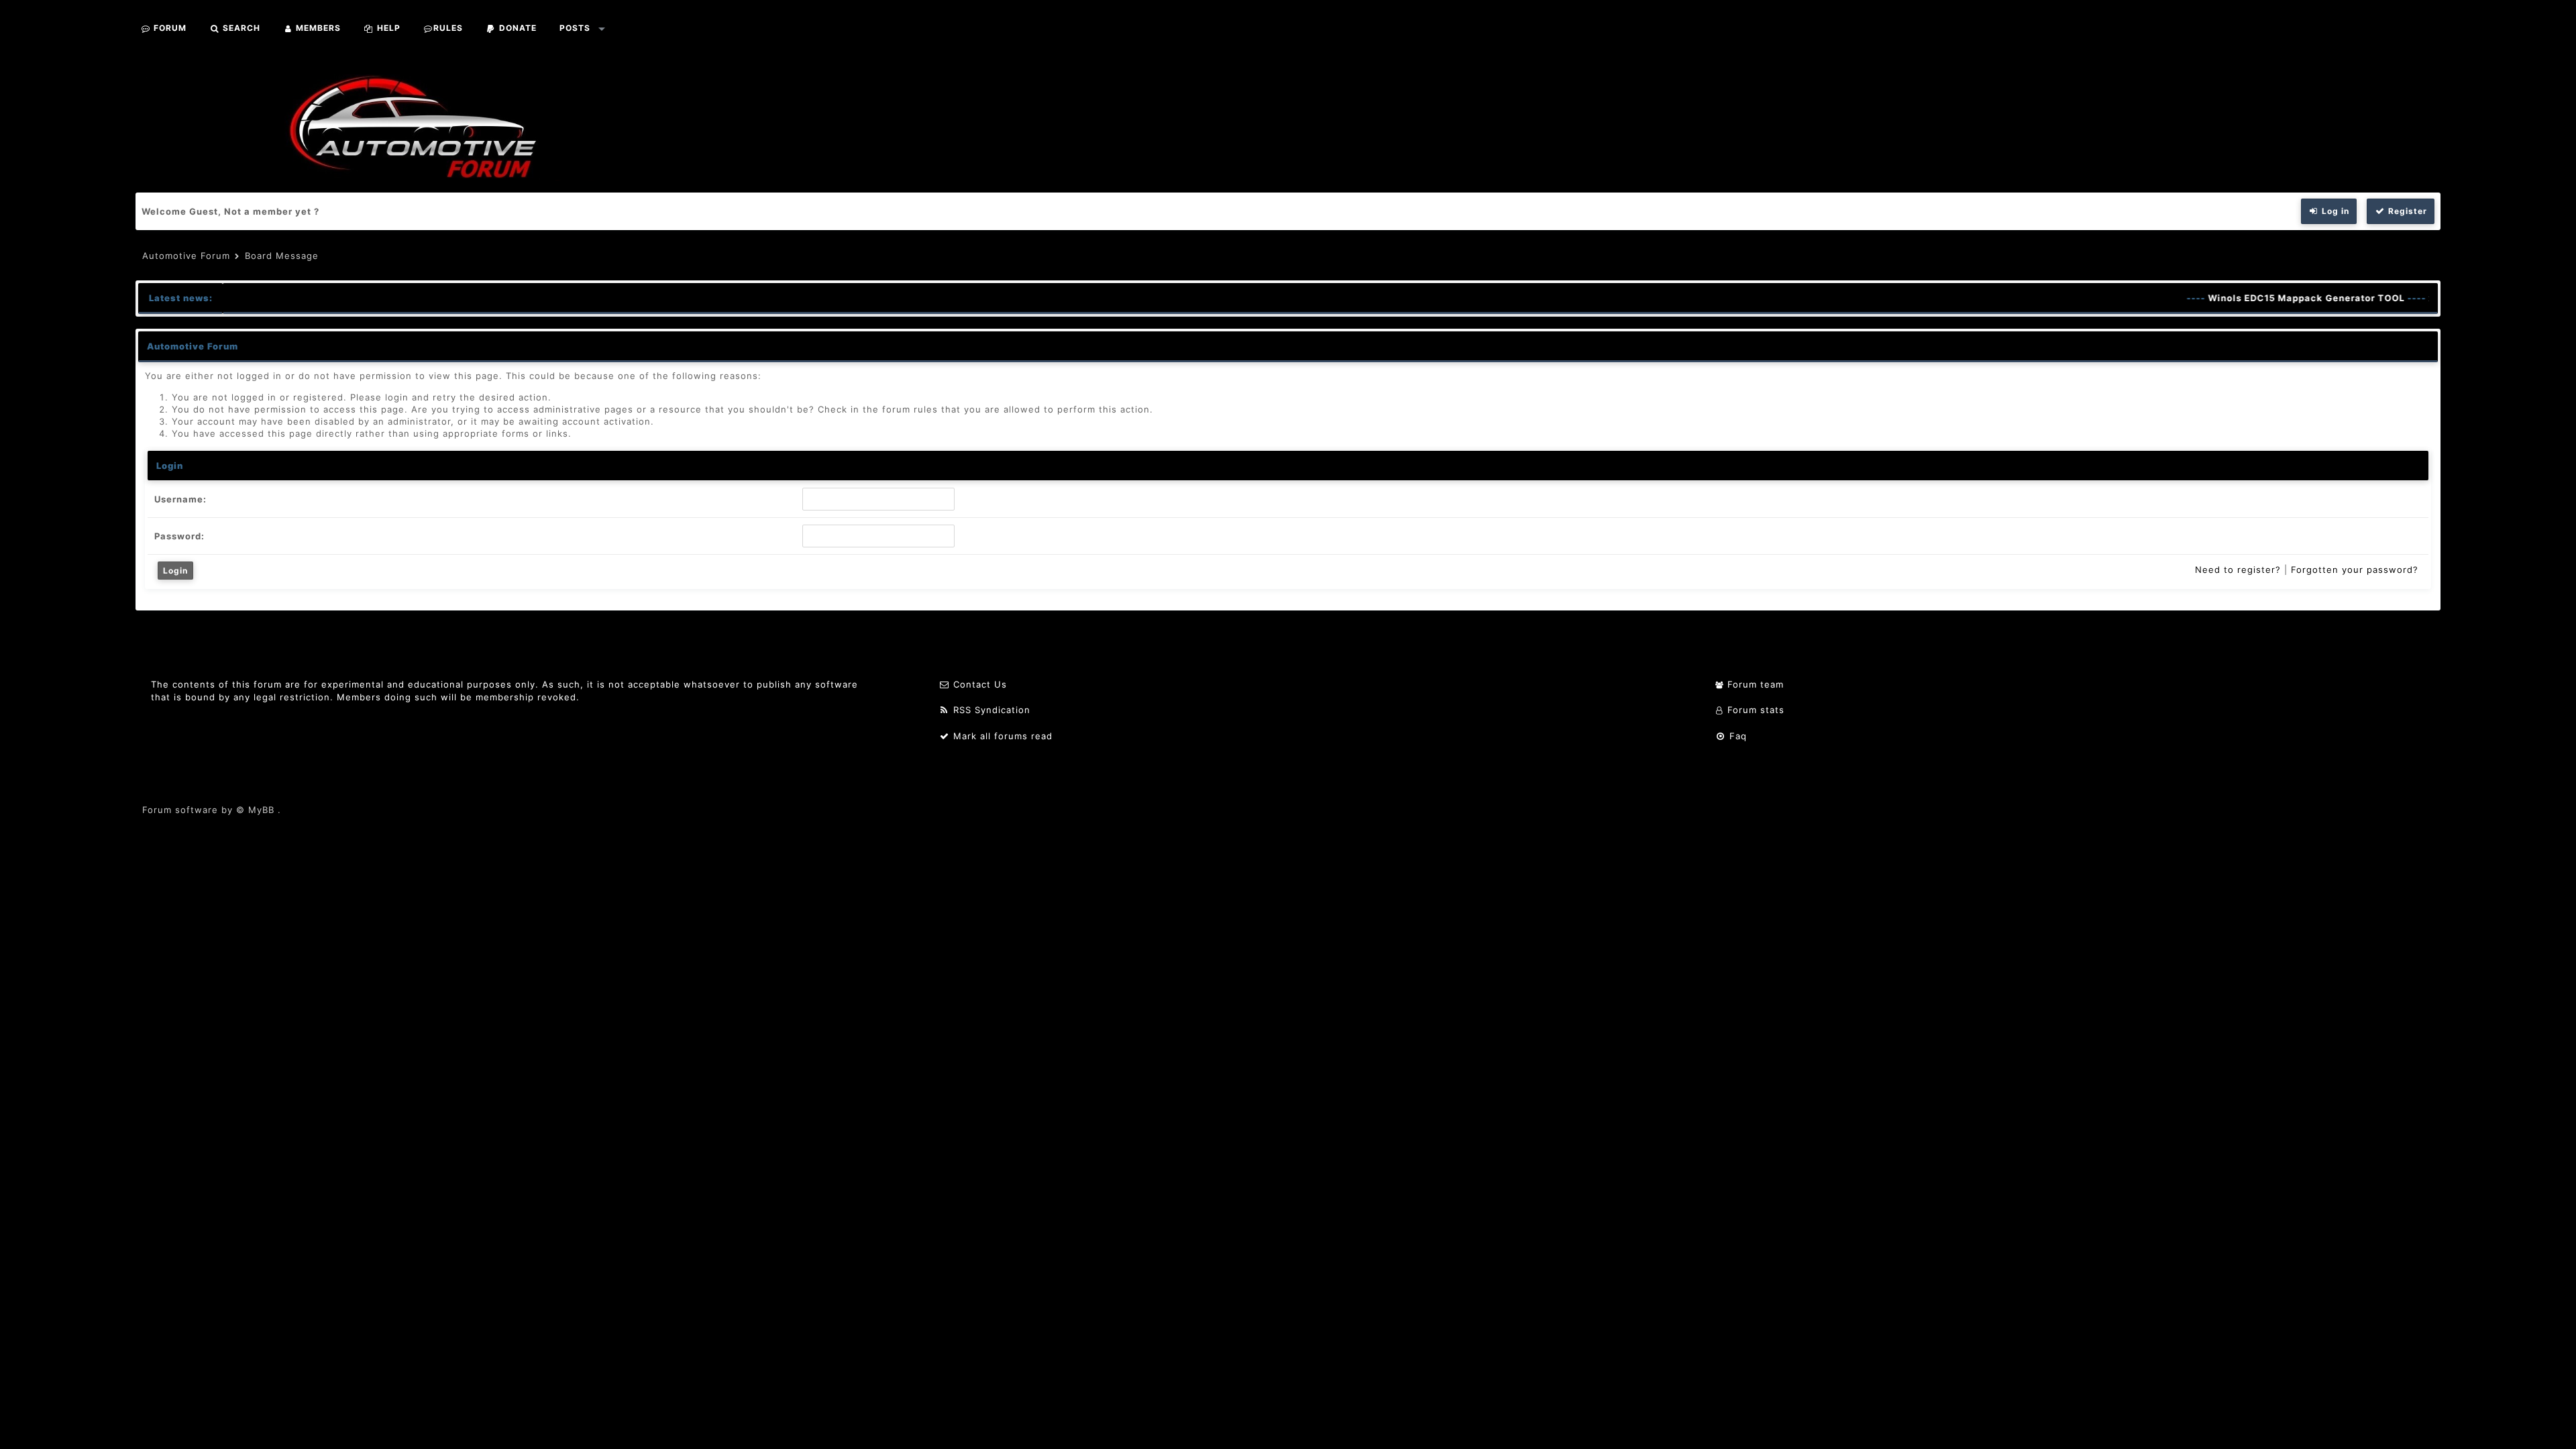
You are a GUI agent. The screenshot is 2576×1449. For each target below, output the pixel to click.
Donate (517, 28)
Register (2406, 211)
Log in (2334, 211)
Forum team (1754, 684)
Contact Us (978, 684)
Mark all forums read (1001, 736)
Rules (448, 28)
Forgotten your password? (2355, 570)
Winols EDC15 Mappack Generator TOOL (2279, 298)
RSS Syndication (990, 710)
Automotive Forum (186, 256)
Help (387, 28)
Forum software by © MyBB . (212, 810)
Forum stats (1754, 710)
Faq (1736, 736)
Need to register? (2238, 570)
